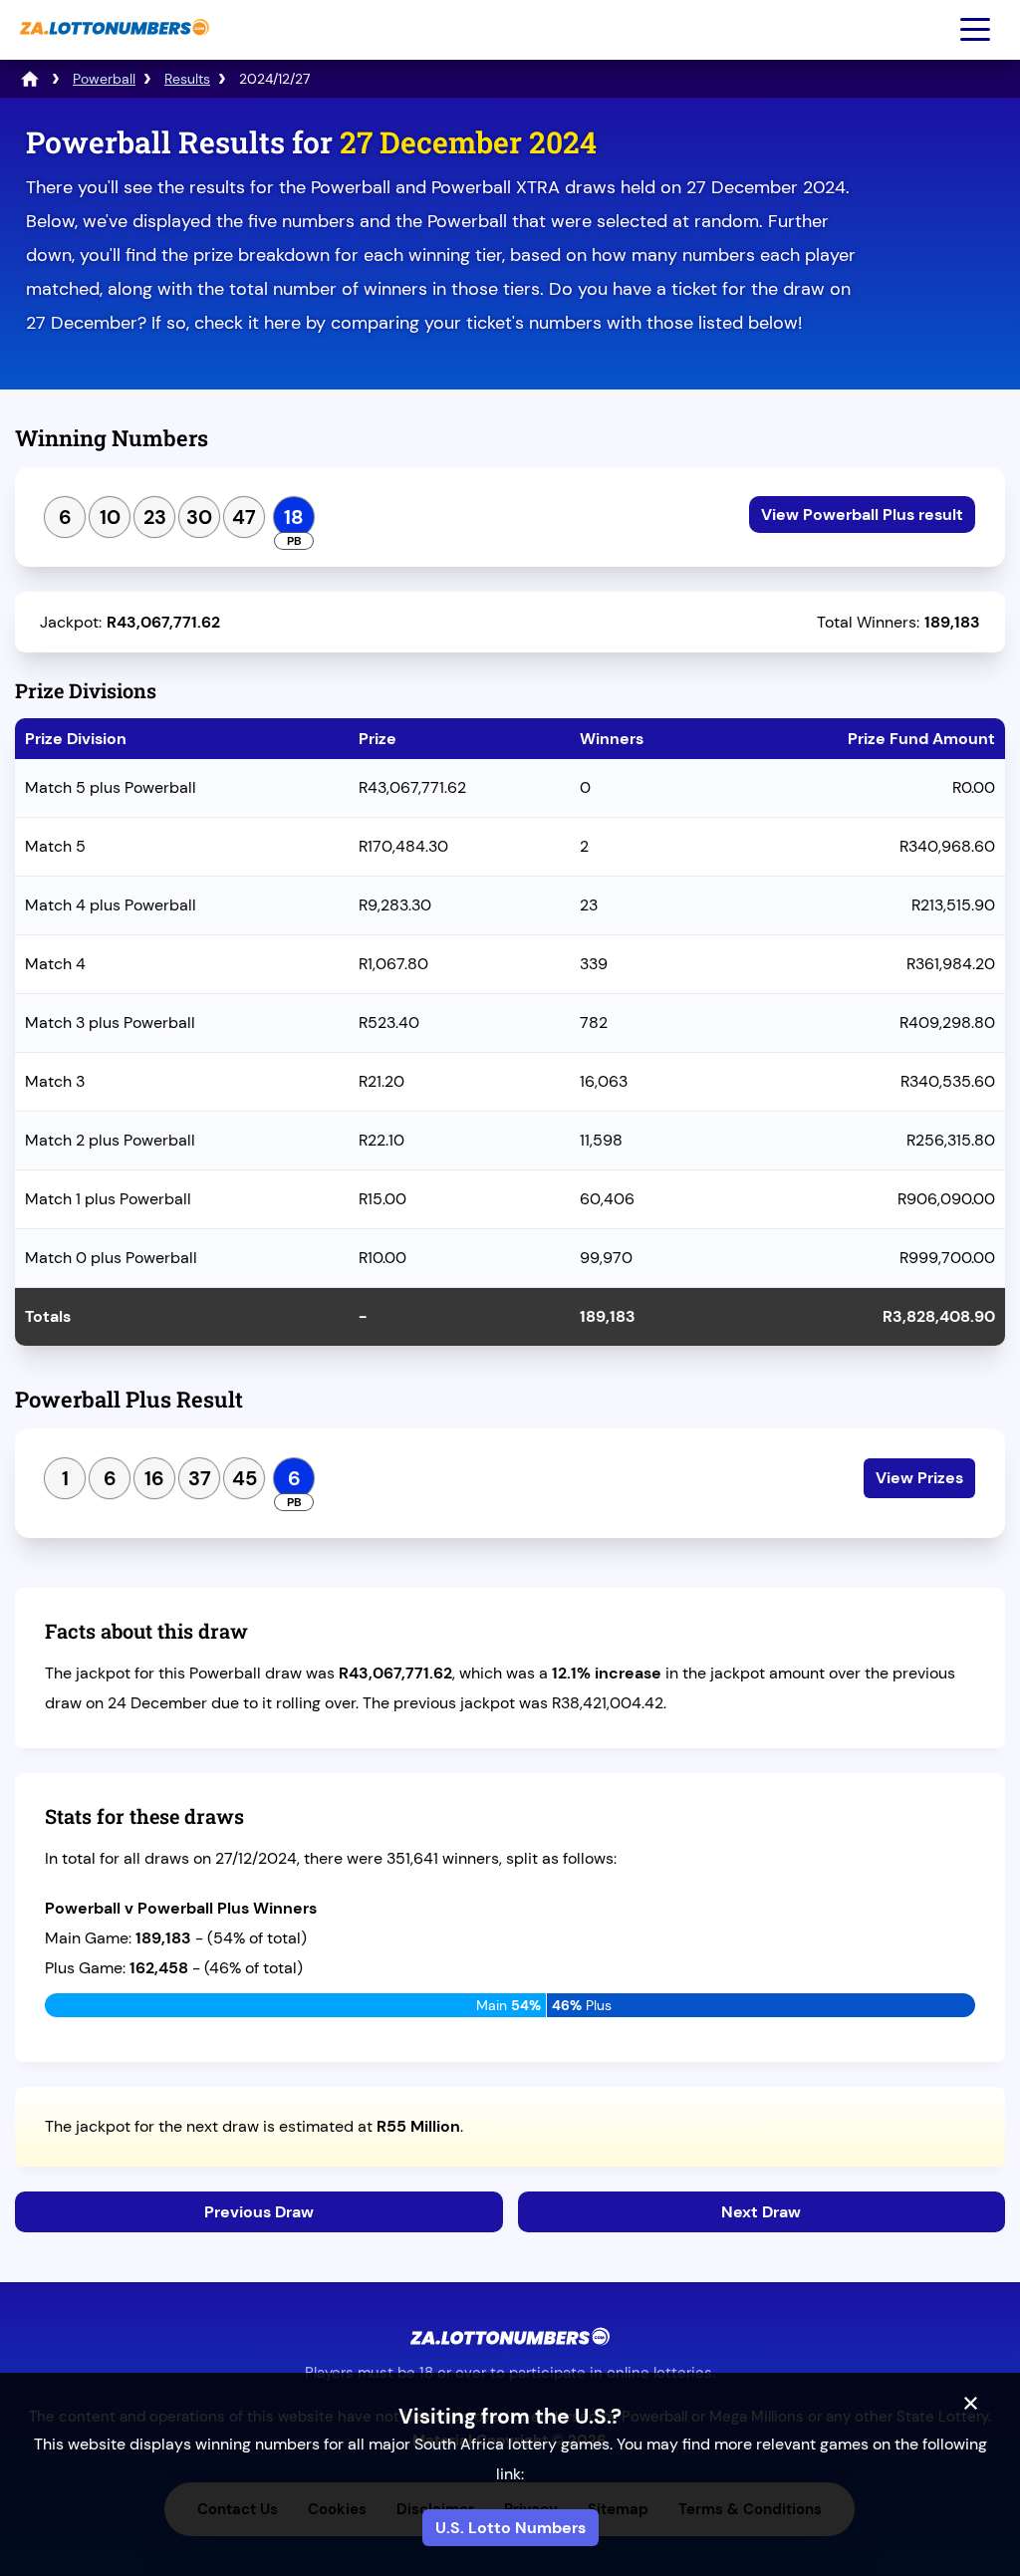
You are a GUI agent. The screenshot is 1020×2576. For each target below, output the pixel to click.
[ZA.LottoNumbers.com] (112, 45)
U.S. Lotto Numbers (510, 2528)
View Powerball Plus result (862, 515)
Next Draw (761, 2212)
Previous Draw (259, 2212)
